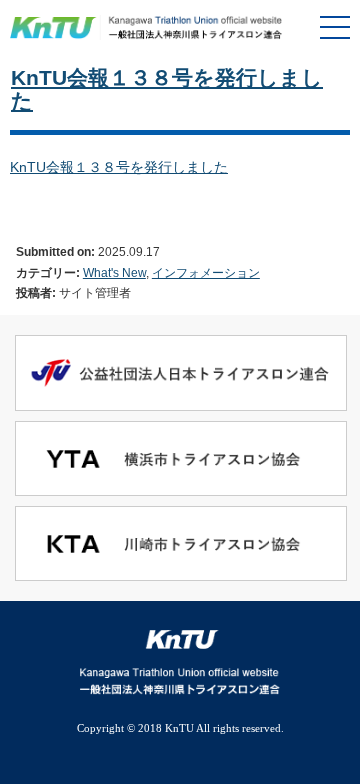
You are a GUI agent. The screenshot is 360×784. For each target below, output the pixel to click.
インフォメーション (206, 272)
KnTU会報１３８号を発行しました (119, 167)
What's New (114, 272)
